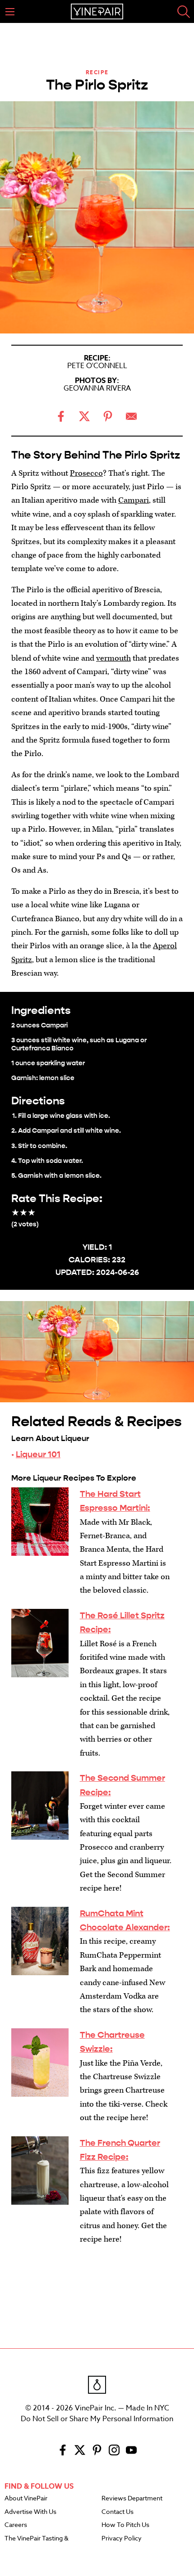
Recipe (97, 72)
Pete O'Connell (97, 366)
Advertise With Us (30, 2512)
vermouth (113, 658)
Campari (134, 500)
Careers (16, 2525)
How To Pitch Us (125, 2525)
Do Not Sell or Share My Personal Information (97, 2419)
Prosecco (86, 473)
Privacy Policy (122, 2539)
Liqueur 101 (38, 1454)
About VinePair (26, 2499)
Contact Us (118, 2512)
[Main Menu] (10, 12)
